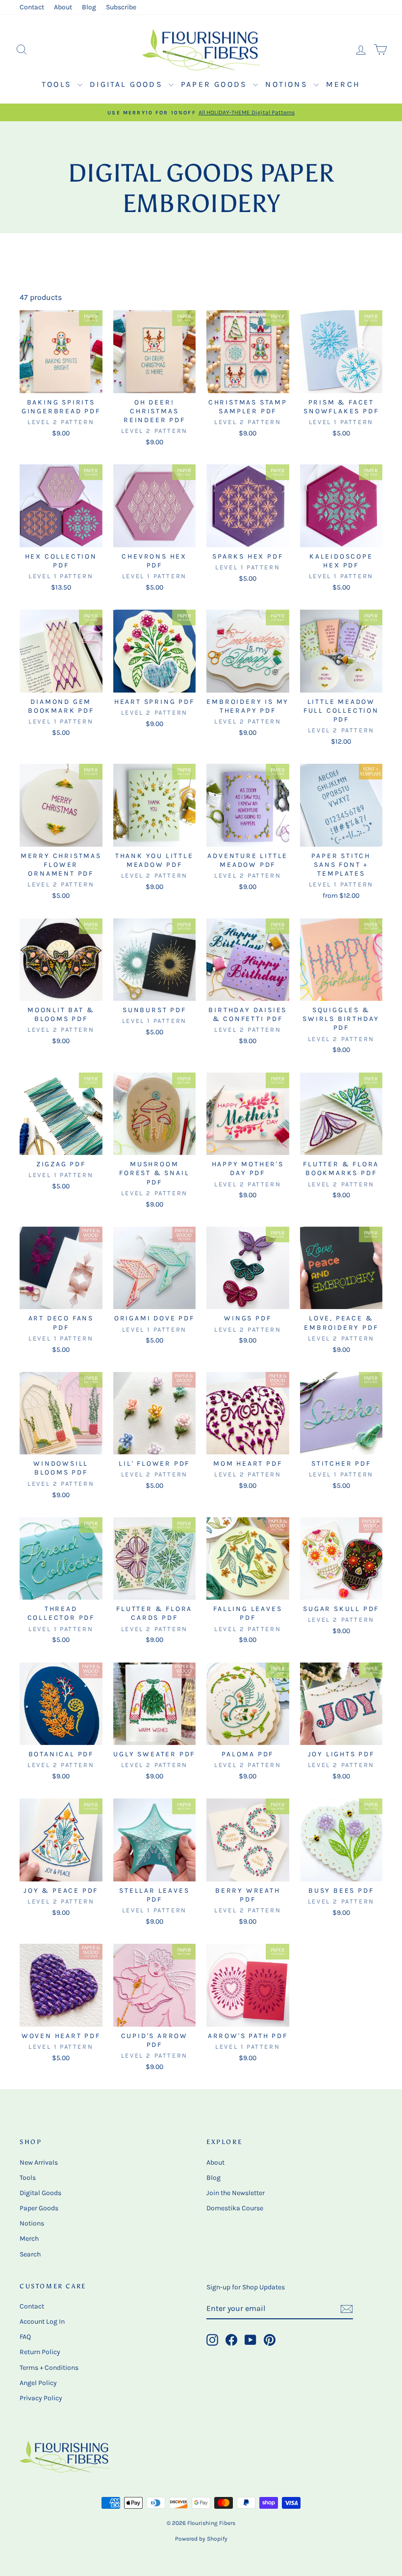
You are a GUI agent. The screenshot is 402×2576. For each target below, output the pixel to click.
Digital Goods (128, 84)
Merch (343, 84)
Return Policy (40, 2352)
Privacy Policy (41, 2398)
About (63, 7)
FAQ (25, 2337)
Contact (32, 7)
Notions (288, 84)
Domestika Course (235, 2208)
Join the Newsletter (236, 2193)
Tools (58, 84)
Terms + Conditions (49, 2368)
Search (30, 2254)
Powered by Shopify (201, 2539)
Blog (89, 7)
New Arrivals (39, 2162)
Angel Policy (38, 2383)
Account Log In (42, 2321)
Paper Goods (216, 84)
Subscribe (121, 7)
